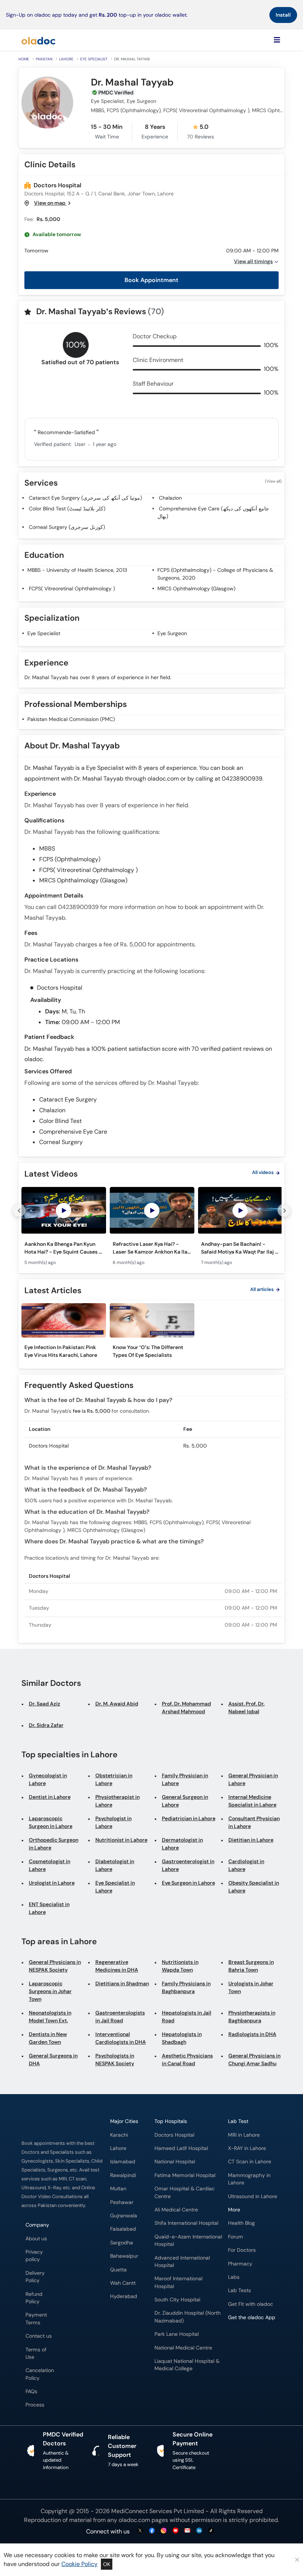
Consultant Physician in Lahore (254, 1822)
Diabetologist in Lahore (115, 1865)
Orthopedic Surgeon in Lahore (54, 1844)
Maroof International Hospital (178, 2282)
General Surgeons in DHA (53, 2060)
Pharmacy (240, 2264)
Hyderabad (124, 2296)
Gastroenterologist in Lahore (188, 1865)
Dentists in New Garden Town (48, 2038)
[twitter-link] (140, 2531)
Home (24, 59)
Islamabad (123, 2162)
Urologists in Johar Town (251, 1987)
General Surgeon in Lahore (185, 1801)
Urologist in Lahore (52, 1883)
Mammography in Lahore (249, 2179)
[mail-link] (187, 2531)
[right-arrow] (284, 1210)
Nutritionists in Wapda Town (180, 1966)
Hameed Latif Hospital (181, 2148)
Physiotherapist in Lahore (118, 1801)
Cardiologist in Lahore (246, 1865)
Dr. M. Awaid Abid (117, 1704)
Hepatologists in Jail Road (187, 2017)
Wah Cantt (123, 2283)
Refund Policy (34, 2298)
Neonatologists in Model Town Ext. (50, 2017)
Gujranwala (124, 2216)
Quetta (118, 2270)
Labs (234, 2277)
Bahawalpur (124, 2256)
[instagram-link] (164, 2531)
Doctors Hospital (57, 185)
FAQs (31, 2391)
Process (35, 2405)
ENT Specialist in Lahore (49, 1908)
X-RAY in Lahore (247, 2148)
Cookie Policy (79, 2564)
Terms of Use (36, 2353)
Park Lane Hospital (177, 2334)
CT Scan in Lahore (250, 2162)
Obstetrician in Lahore (114, 1779)
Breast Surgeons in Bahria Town (251, 1966)
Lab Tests (239, 2290)
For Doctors (242, 2250)
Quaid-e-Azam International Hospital (188, 2240)
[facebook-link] (152, 2531)
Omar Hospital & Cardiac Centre (185, 2192)
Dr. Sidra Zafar (46, 1725)
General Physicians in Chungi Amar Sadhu (254, 2060)
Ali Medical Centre (176, 2210)
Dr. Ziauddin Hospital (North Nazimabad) (188, 2317)
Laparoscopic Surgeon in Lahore (51, 1822)
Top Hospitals (171, 2121)
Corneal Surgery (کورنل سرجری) (67, 527)
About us (36, 2239)
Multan (118, 2189)
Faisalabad (123, 2229)
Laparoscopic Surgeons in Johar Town (50, 1991)
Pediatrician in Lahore (189, 1818)
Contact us (39, 2336)
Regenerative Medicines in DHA (117, 1966)
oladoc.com (134, 2520)
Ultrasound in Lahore (253, 2196)
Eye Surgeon (172, 633)
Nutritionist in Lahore (121, 1840)
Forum (236, 2237)
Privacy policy (34, 2256)
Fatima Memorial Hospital (185, 2175)
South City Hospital (177, 2300)
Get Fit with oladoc (251, 2304)
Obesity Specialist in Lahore (254, 1887)
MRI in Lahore (244, 2135)
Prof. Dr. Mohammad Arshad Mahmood (186, 1708)
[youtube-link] (176, 2531)
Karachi (119, 2135)
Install (283, 15)
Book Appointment (151, 280)
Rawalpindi (123, 2175)
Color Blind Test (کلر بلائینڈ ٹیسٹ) (67, 509)
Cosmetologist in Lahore (50, 1865)
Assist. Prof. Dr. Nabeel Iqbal (246, 1708)
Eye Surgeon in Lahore (188, 1883)
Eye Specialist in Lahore (115, 1887)
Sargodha (122, 2243)
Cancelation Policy (40, 2374)
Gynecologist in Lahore (48, 1779)
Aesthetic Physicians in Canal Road (187, 2060)
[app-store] (261, 2339)
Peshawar (122, 2202)
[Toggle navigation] (277, 40)
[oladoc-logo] (38, 40)
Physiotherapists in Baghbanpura (252, 2017)
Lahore (66, 59)
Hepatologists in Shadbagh (182, 2038)
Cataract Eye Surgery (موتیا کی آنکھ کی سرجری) (85, 498)
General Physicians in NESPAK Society (55, 1966)
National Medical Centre (183, 2348)
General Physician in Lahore (253, 1779)
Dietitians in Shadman (122, 1983)
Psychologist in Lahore (113, 1822)
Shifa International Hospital (186, 2223)
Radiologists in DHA (252, 2034)
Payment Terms (36, 2319)
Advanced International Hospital (182, 2262)
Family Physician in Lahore (185, 1779)
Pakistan (44, 59)
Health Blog (241, 2223)
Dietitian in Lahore (251, 1840)
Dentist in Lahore (50, 1797)
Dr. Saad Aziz (45, 1704)
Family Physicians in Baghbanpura (186, 1987)
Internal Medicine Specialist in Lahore (252, 1801)
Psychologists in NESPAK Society (115, 2060)
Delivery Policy (35, 2277)
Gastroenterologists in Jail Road (120, 2017)
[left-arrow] (19, 1210)
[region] (151, 1229)
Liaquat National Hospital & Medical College (187, 2365)
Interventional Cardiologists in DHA (121, 2038)
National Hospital (175, 2162)
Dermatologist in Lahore (182, 1844)
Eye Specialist (94, 59)
